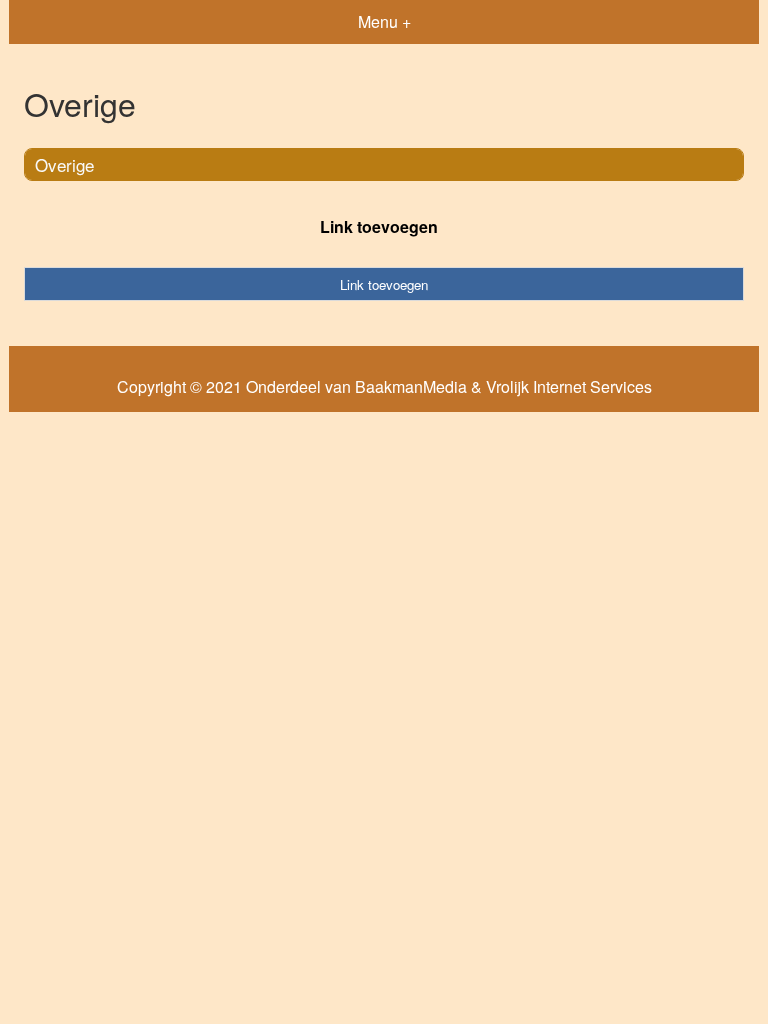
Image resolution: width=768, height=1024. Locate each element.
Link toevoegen (379, 226)
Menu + (384, 21)
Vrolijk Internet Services (569, 387)
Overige (64, 164)
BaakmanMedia (411, 387)
